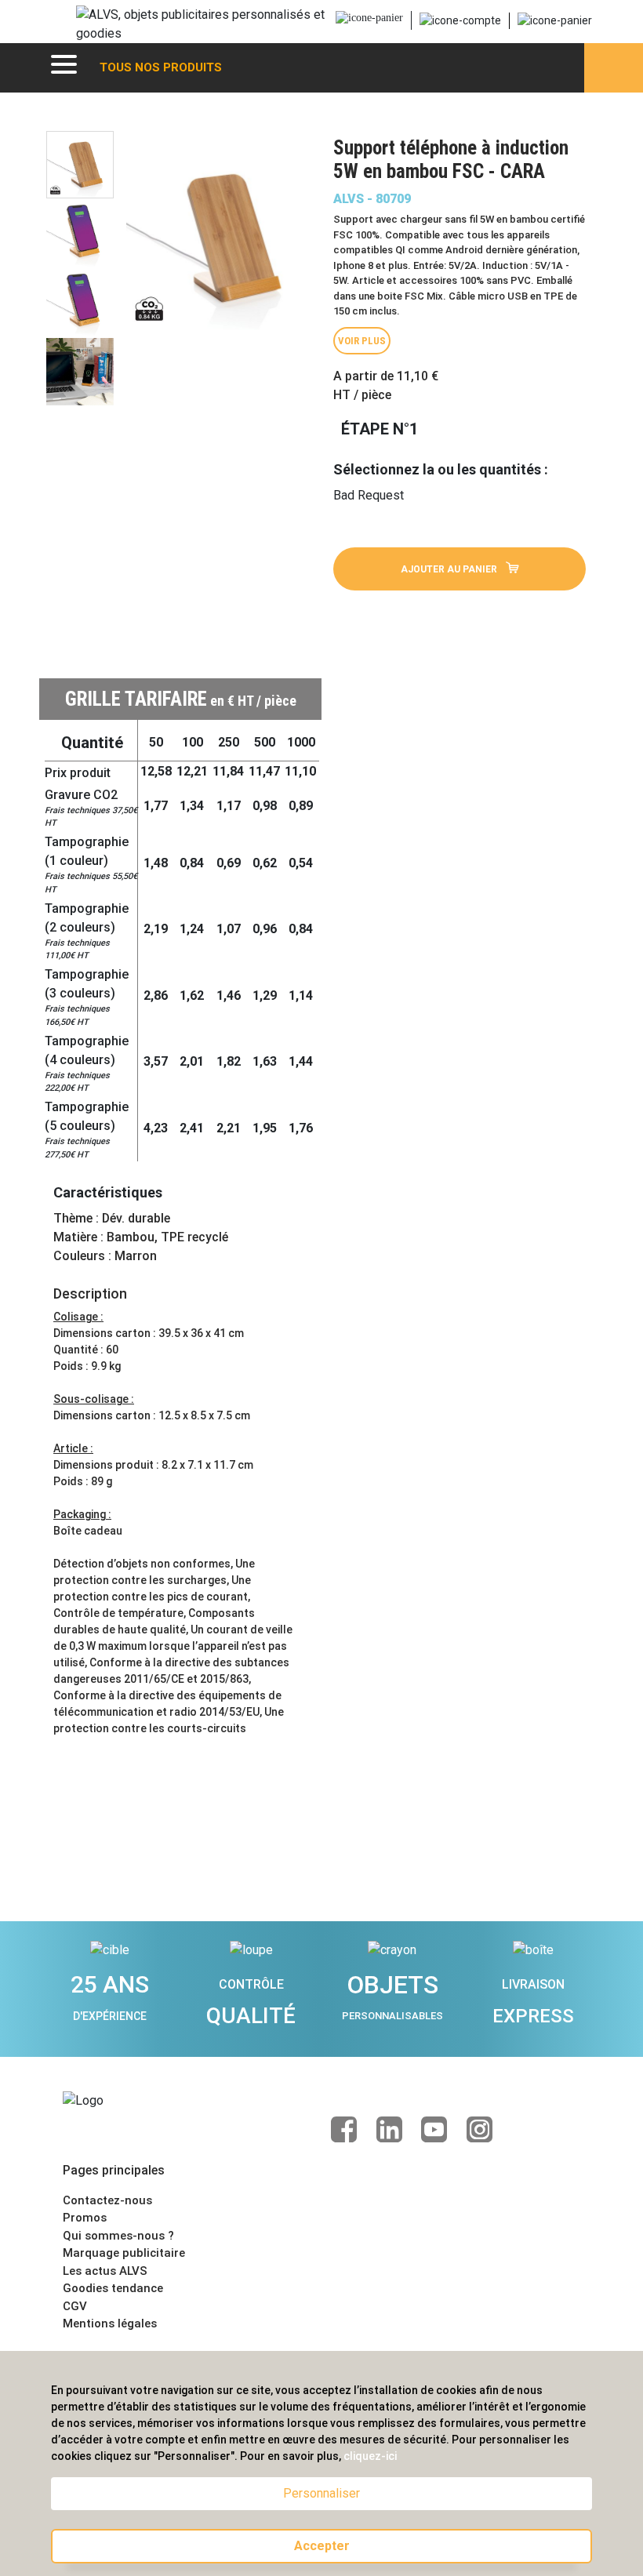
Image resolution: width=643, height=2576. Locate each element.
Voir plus (362, 341)
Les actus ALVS (105, 2271)
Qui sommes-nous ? (118, 2236)
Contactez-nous (107, 2200)
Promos (85, 2218)
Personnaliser (321, 2493)
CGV (75, 2306)
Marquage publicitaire (124, 2253)
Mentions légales (110, 2323)
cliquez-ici (370, 2456)
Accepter (322, 2546)
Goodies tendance (113, 2288)
